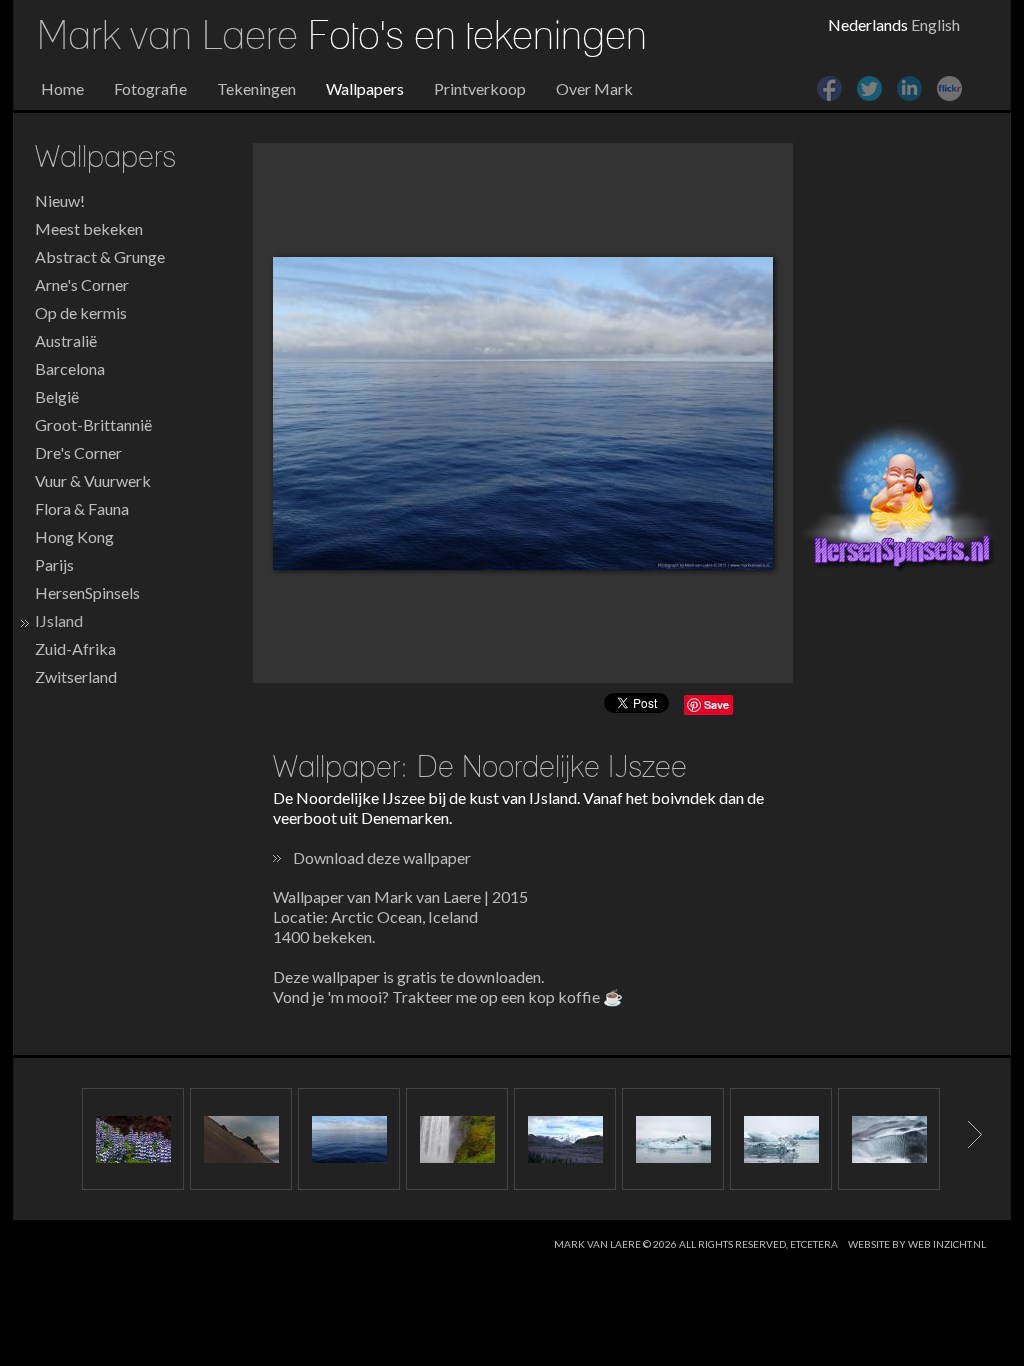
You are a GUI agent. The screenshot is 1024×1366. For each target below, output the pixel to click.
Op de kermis (81, 312)
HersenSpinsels (87, 592)
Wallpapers (365, 88)
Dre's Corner (78, 452)
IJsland (59, 620)
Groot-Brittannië (93, 424)
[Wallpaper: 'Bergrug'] (241, 1139)
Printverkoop (480, 88)
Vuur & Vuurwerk (93, 480)
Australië (66, 340)
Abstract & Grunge (100, 256)
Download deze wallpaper (382, 857)
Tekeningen (256, 88)
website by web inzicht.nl (917, 1244)
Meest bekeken (89, 228)
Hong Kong (74, 536)
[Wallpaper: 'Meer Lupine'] (133, 1139)
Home (62, 88)
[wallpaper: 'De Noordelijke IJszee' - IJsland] (523, 413)
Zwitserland (76, 676)
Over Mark (594, 88)
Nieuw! (60, 200)
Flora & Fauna (82, 508)
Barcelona (70, 368)
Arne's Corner (82, 284)
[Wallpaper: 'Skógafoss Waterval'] (457, 1139)
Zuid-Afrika (75, 648)
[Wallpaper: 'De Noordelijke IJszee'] (349, 1139)
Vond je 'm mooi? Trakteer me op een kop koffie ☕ (448, 996)
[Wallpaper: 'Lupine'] (565, 1139)
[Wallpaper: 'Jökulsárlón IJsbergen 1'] (673, 1139)
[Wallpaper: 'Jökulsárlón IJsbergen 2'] (781, 1139)
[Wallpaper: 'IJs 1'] (889, 1139)
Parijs (54, 564)
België (57, 396)
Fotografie (150, 88)
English (935, 24)
